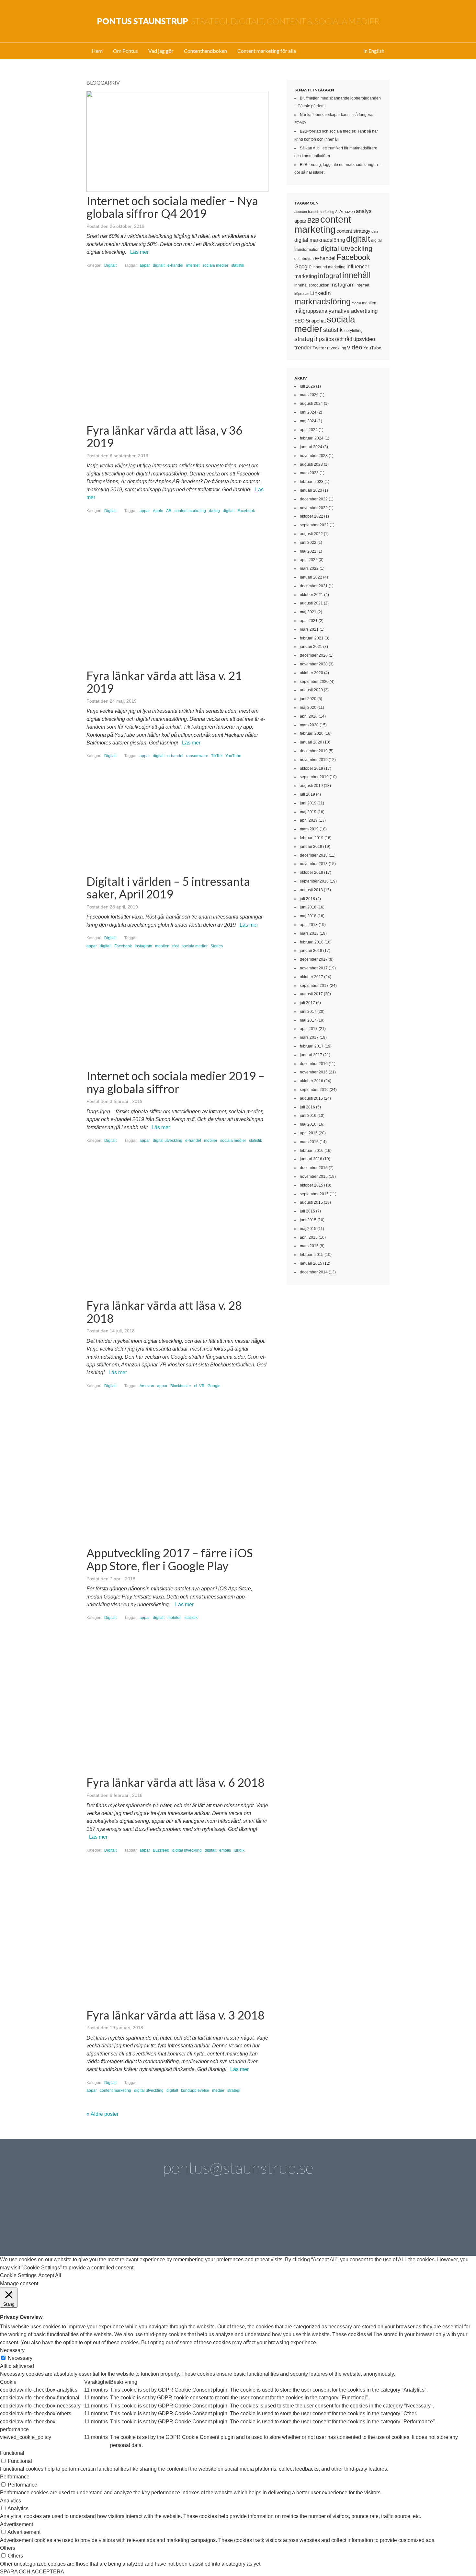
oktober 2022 (312, 516)
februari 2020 (312, 733)
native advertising (356, 311)
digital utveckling (168, 1141)
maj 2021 (308, 612)
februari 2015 (312, 1255)
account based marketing (314, 212)
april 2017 (309, 1029)
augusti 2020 (311, 690)
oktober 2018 (312, 872)
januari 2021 (311, 647)
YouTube (233, 756)
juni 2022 (308, 543)
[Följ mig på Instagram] (293, 2221)
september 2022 (314, 525)
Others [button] (8, 2548)
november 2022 (314, 508)
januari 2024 (311, 447)
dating (214, 511)
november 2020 (314, 664)
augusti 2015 (311, 1202)
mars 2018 (309, 933)
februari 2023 (312, 482)
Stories (217, 946)
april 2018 (309, 925)
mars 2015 (309, 1246)
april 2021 (309, 621)
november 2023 (314, 456)
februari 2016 (312, 1151)
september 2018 (314, 881)
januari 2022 (311, 577)
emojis (225, 1850)
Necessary (20, 2358)
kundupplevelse (195, 2090)
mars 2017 (309, 1037)
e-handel (175, 265)
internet (193, 265)
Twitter (319, 348)
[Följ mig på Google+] (256, 2221)
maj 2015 (308, 1229)
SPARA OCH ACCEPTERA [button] (32, 2572)
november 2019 (314, 760)
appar (145, 265)
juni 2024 (308, 412)
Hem (97, 51)
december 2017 (314, 959)
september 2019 (314, 777)
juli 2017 (307, 1003)
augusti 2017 (311, 994)
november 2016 (314, 1072)
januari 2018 (311, 951)
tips (320, 339)
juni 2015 (308, 1220)
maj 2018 (308, 916)
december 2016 (314, 1064)
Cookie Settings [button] (18, 2275)
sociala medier (215, 265)
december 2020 (314, 655)
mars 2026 (309, 395)
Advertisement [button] (17, 2524)
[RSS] (367, 2221)
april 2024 (309, 430)
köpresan (302, 294)
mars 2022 (309, 568)
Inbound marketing (329, 267)
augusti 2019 (311, 786)
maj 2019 (308, 812)
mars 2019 (309, 829)
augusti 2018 (311, 890)
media (356, 303)
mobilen (162, 946)
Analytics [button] (11, 2501)
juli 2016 (307, 1107)
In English (374, 51)
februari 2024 (312, 438)
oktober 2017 (312, 977)
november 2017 (314, 968)
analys (364, 211)
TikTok (217, 756)
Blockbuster (181, 1386)
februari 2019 (312, 838)
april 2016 (309, 1133)
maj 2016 (308, 1124)
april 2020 (309, 716)
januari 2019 (311, 847)
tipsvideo (364, 339)
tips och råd (339, 339)
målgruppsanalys (314, 311)
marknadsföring (323, 301)
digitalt (159, 265)
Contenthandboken (205, 51)
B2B (313, 220)
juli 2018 (307, 899)
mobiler (211, 1141)
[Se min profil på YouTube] (220, 2221)
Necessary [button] (12, 2350)
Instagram (143, 946)
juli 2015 (307, 1211)
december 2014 (314, 1272)
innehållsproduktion (312, 285)
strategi (234, 2090)
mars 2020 (309, 725)
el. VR (199, 1386)
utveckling (337, 348)
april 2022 (309, 560)
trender (303, 348)
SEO (300, 321)
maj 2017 (308, 1020)
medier (218, 2090)
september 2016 (314, 1090)
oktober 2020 (312, 673)
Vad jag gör (161, 51)
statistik (238, 265)
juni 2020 (308, 699)
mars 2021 (309, 629)
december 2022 (314, 499)
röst (176, 946)
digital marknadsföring (320, 240)
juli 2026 (307, 386)
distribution (304, 258)
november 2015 (314, 1177)
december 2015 (314, 1168)
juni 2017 (308, 1012)
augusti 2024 (311, 404)
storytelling (353, 331)
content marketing (190, 511)
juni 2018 (308, 907)
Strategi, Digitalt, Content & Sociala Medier (238, 21)
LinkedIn (320, 293)
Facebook (246, 511)
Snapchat (316, 321)
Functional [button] (12, 2453)
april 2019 (309, 820)
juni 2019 (308, 803)
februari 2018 (312, 942)
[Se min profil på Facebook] (183, 2221)
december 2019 (314, 751)
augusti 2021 (311, 603)
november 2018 (314, 864)
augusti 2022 (311, 534)
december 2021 (314, 586)
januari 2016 (311, 1159)
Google (214, 1386)
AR (169, 511)
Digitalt (110, 265)
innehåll (357, 275)
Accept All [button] (50, 2275)
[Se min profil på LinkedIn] (146, 2221)
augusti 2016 (311, 1098)
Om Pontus (125, 51)
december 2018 (314, 855)
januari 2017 (311, 1055)
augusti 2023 (311, 464)
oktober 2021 (312, 595)
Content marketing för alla (267, 51)
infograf (330, 276)
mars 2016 (309, 1142)
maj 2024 (308, 421)
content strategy (353, 231)
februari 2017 (312, 1046)
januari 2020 (311, 742)
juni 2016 (308, 1116)
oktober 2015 (312, 1185)
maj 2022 (308, 551)
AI (337, 212)
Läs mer (139, 252)
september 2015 (314, 1194)
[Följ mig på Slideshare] (330, 2221)
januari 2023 (311, 490)
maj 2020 (308, 708)
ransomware (197, 756)
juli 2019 (307, 794)
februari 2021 (312, 638)
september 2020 (314, 682)
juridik (239, 1850)
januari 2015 (311, 1263)
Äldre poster (102, 2114)
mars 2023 (309, 473)
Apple (158, 511)
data (375, 231)
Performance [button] (15, 2477)
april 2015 (309, 1237)
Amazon (147, 1386)
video (355, 347)
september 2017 (314, 986)
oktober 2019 (312, 768)
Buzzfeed (161, 1850)
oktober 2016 (312, 1081)
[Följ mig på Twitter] (109, 2221)
